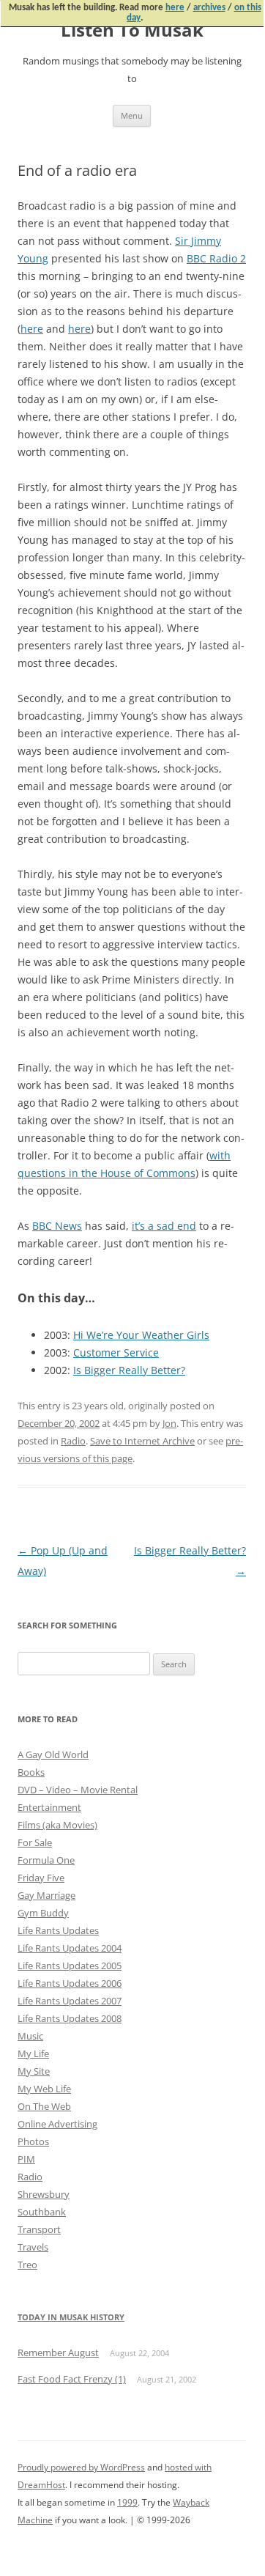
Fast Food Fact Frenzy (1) (72, 2379)
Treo (27, 2265)
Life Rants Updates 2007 (70, 2001)
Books (31, 1772)
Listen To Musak (132, 30)
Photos (33, 2141)
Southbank (42, 2212)
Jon (169, 1423)
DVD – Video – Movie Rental (78, 1790)
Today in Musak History (71, 2317)
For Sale (35, 1842)
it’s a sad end (164, 1226)
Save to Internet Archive (142, 1441)
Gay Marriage (46, 1895)
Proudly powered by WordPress (81, 2467)
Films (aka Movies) (57, 1825)
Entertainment (49, 1807)
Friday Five (41, 1878)
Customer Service (116, 1352)
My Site (34, 2071)
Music (30, 2036)
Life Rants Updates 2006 (70, 1983)
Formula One (46, 1860)
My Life (33, 2053)
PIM (26, 2159)
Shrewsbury (44, 2194)
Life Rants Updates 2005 (70, 1966)
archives (209, 8)
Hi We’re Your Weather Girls (141, 1335)
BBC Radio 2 (216, 258)
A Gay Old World (53, 1754)
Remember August (58, 2352)
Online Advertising (57, 2124)
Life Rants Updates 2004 (70, 1948)
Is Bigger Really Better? (129, 1370)
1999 (127, 2502)
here (175, 8)
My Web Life (44, 2089)
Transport (39, 2229)
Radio (73, 1441)
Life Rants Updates (58, 1930)
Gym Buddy (43, 1913)
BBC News (57, 1226)
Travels (33, 2247)
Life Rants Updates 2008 (70, 2018)
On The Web (44, 2106)
